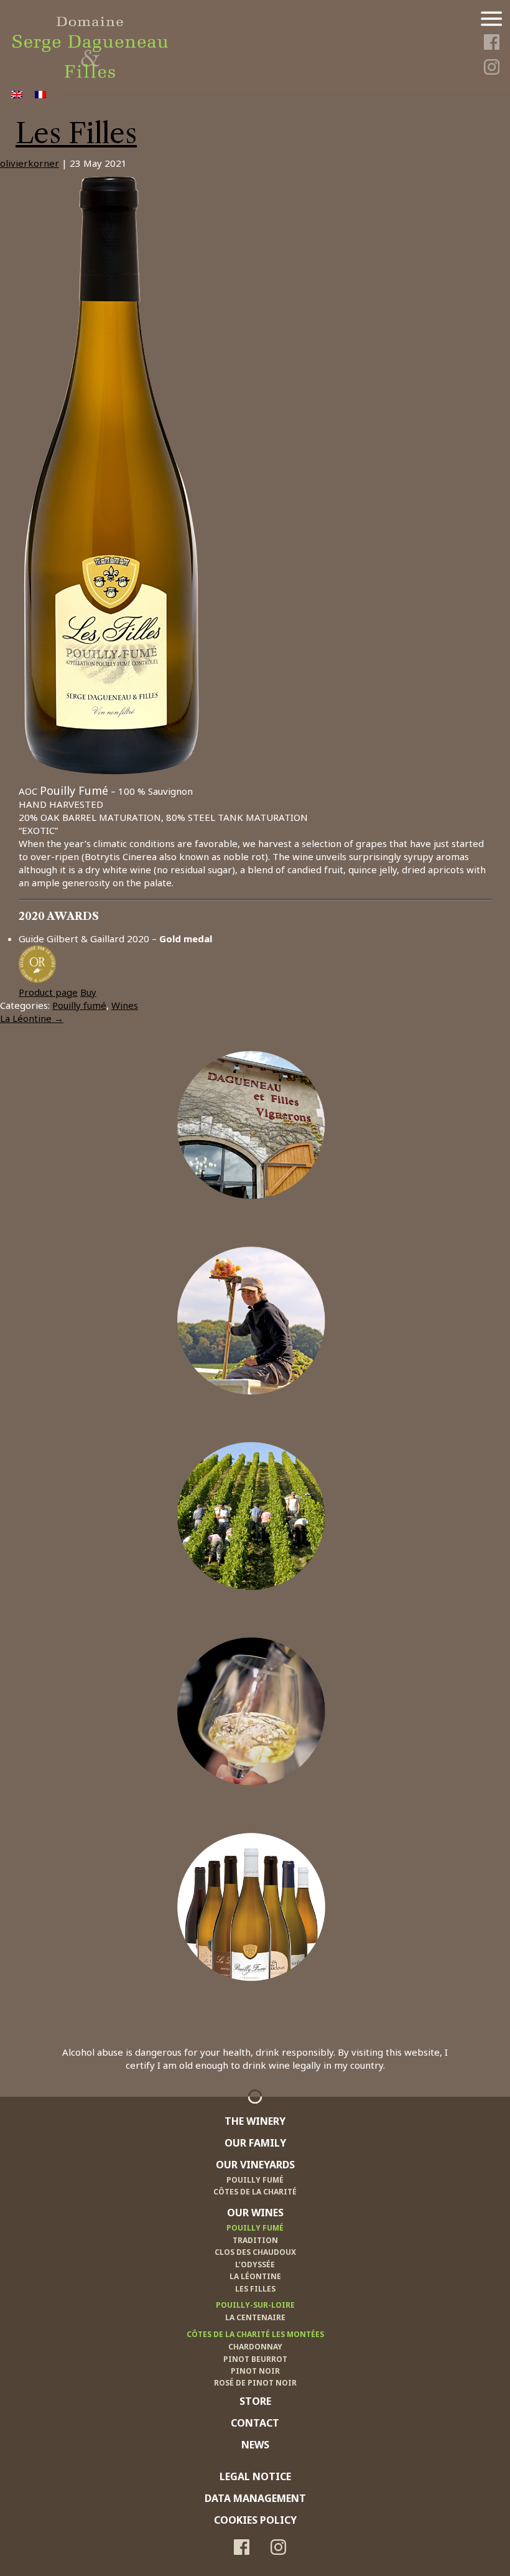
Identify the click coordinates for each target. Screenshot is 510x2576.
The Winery (252, 1219)
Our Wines (252, 1805)
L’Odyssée (255, 2265)
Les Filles (76, 133)
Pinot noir (255, 2371)
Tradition (255, 2240)
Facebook (491, 44)
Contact (255, 2423)
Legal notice (255, 2476)
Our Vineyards (252, 1609)
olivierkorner (30, 163)
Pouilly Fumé (255, 2180)
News (255, 2445)
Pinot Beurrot (255, 2359)
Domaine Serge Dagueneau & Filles (90, 23)
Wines (125, 1005)
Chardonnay (255, 2347)
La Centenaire (255, 2317)
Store (252, 2000)
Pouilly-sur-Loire (255, 2305)
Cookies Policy (255, 2520)
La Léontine (32, 1018)
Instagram (491, 69)
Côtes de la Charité (255, 2192)
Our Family (252, 1414)
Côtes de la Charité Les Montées (255, 2334)
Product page (48, 992)
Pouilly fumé (79, 1005)
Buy (88, 992)
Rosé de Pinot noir (255, 2383)
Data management (255, 2498)
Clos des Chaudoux (255, 2252)
